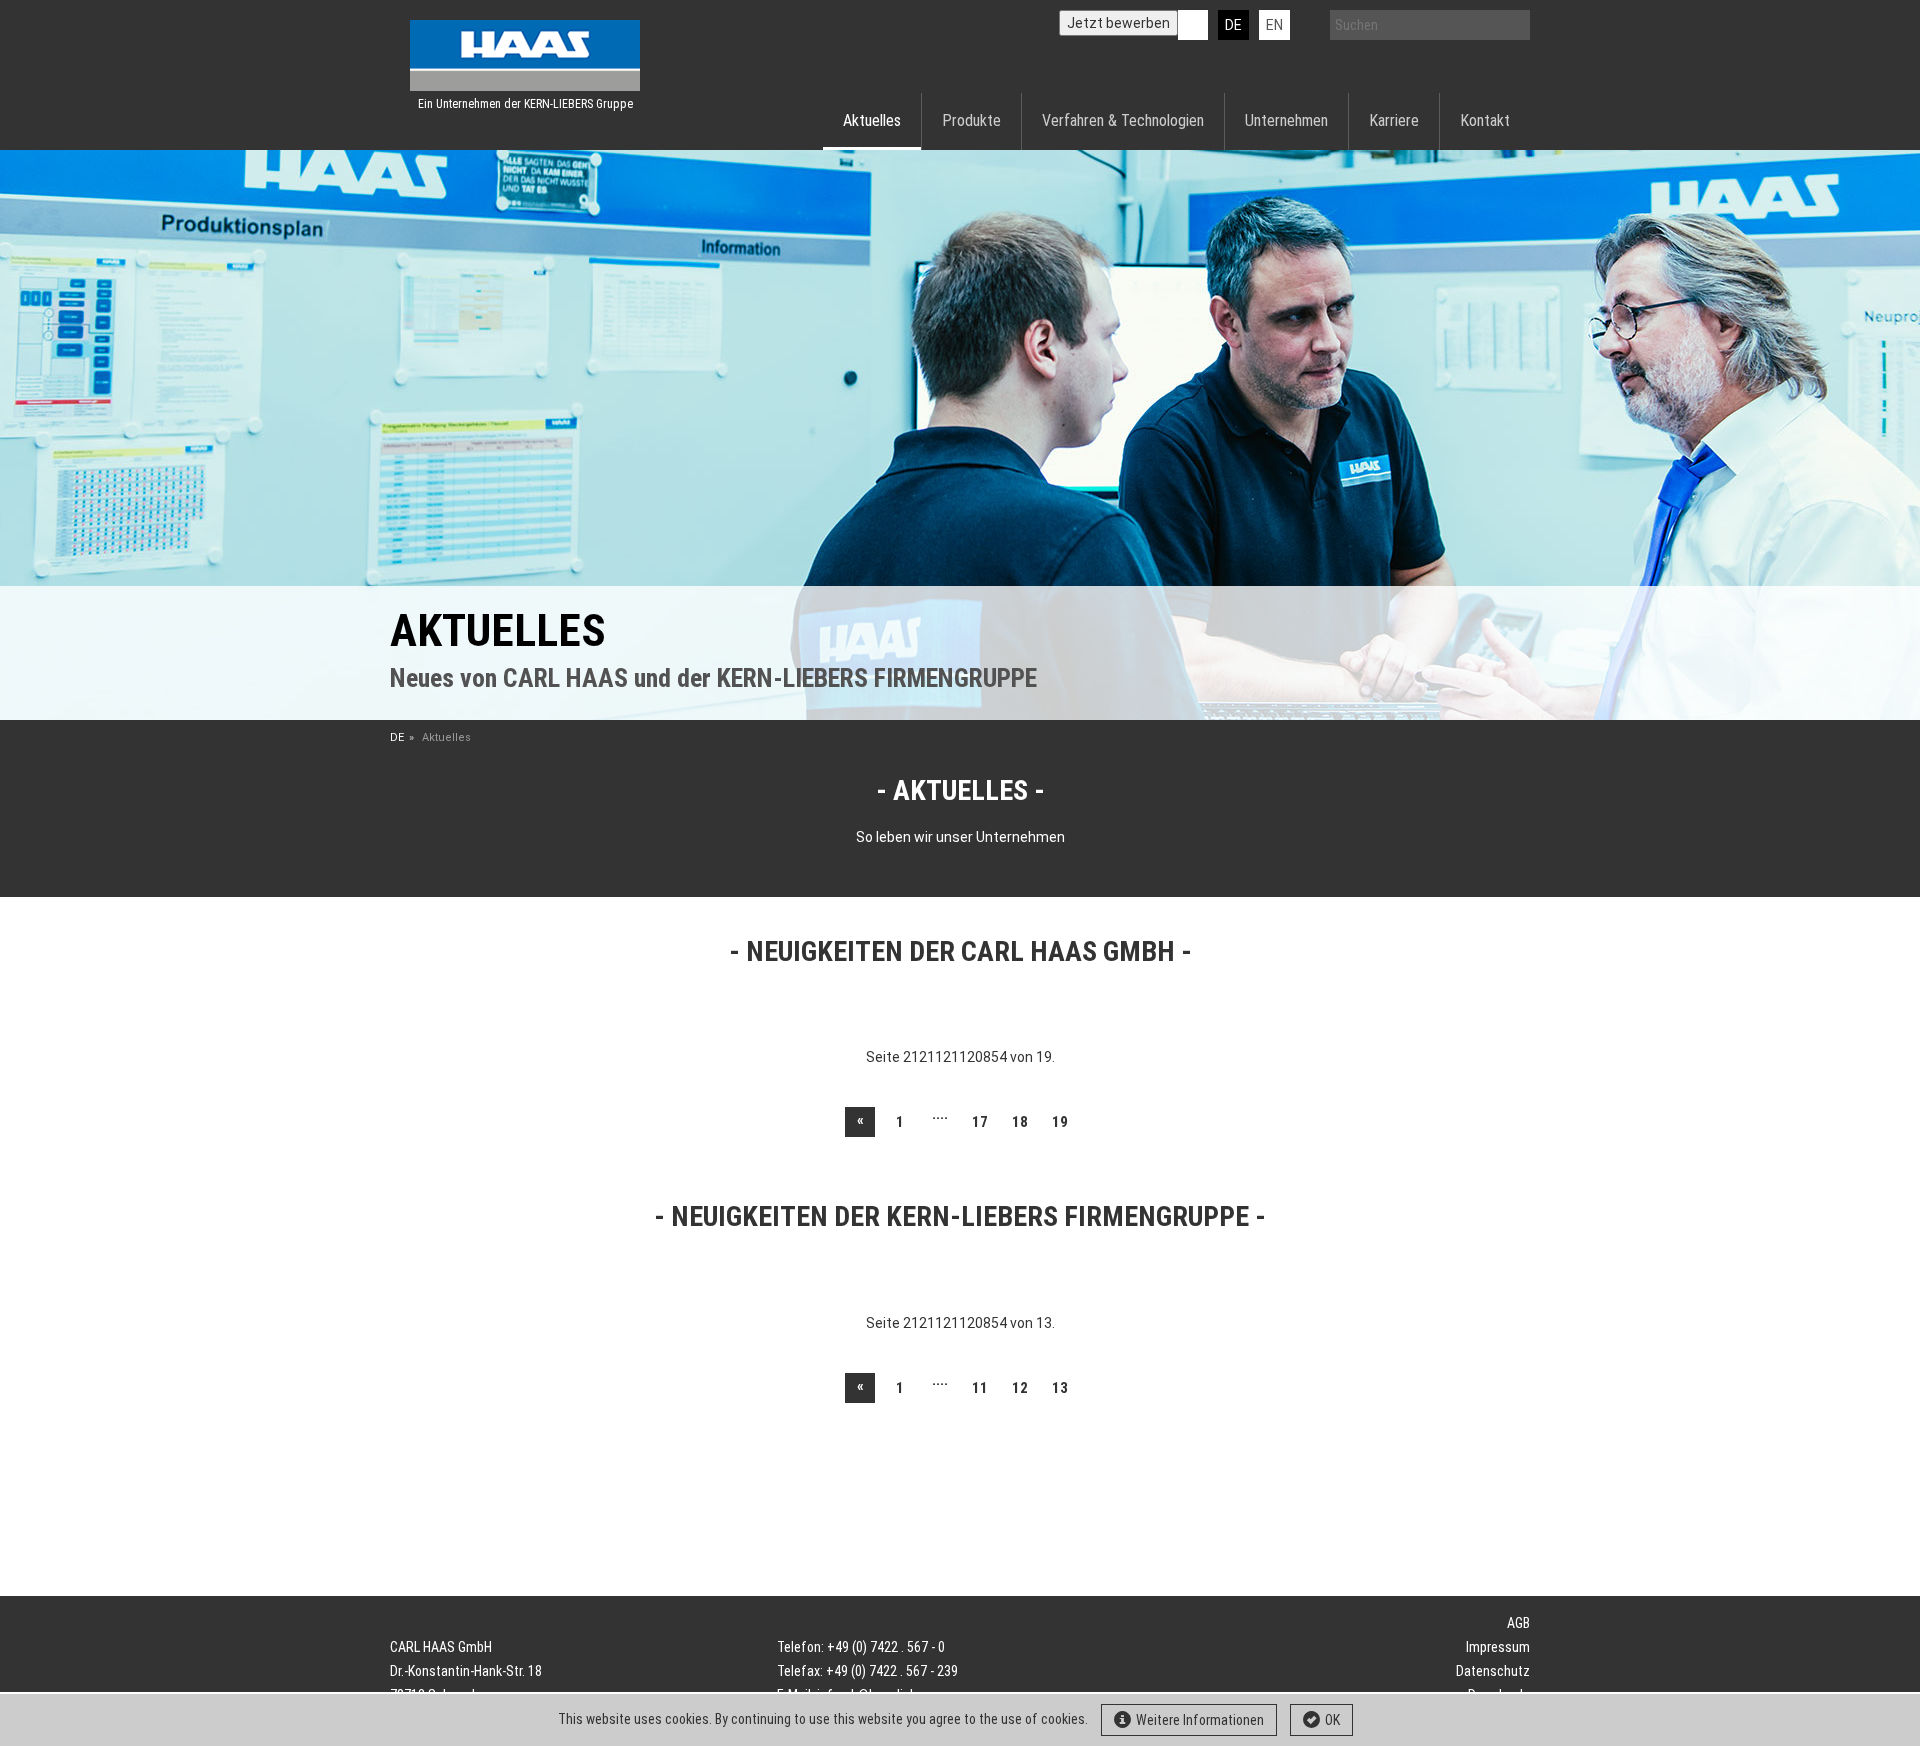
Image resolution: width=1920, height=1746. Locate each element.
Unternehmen (1286, 120)
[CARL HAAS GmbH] (525, 55)
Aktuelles (872, 120)
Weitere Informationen (1200, 1720)
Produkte (971, 120)
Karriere (1394, 120)
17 (980, 1122)
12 (1020, 1388)
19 (1060, 1122)
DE (1233, 25)
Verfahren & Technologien (1123, 120)
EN (1274, 25)
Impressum (1498, 1647)
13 (1060, 1388)
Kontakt (1485, 120)
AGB (1518, 1623)
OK (1332, 1720)
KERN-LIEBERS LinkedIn (1193, 25)
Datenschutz (1493, 1671)
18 (1020, 1122)
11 (980, 1388)
